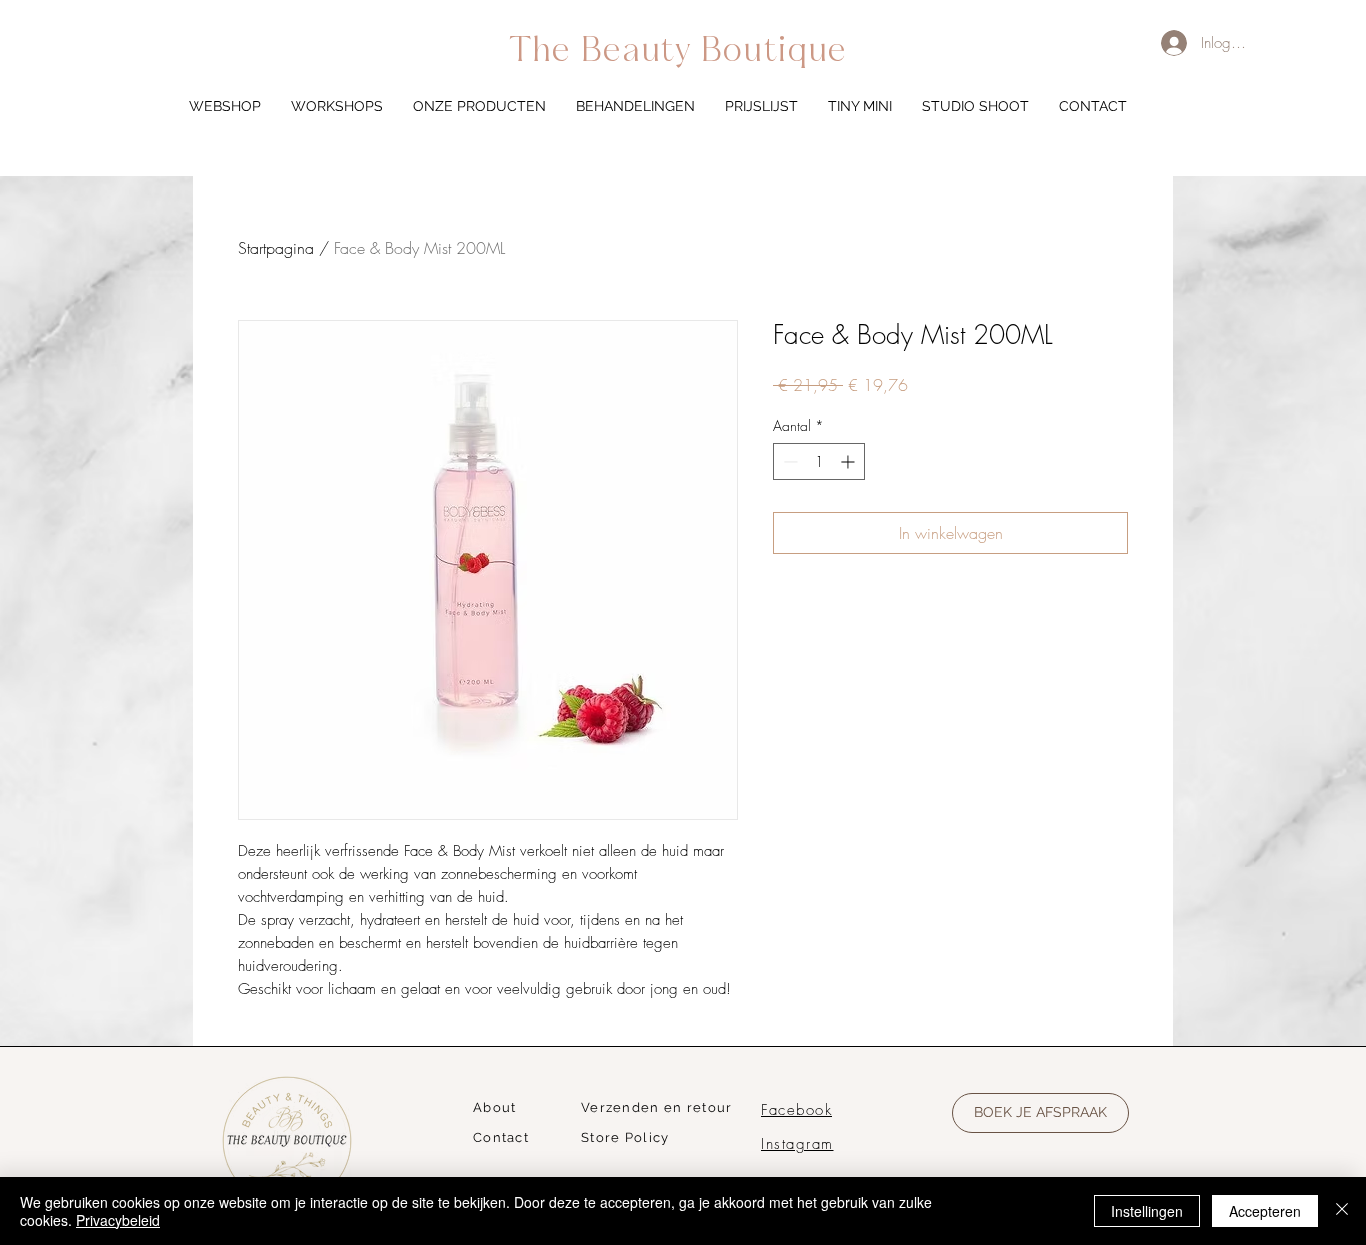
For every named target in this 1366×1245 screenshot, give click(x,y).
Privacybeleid (118, 1220)
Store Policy (625, 1137)
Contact (501, 1137)
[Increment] (849, 461)
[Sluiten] (1342, 1211)
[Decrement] (788, 461)
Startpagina (276, 248)
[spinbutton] (819, 461)
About (495, 1107)
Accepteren (1265, 1211)
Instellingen (1147, 1211)
